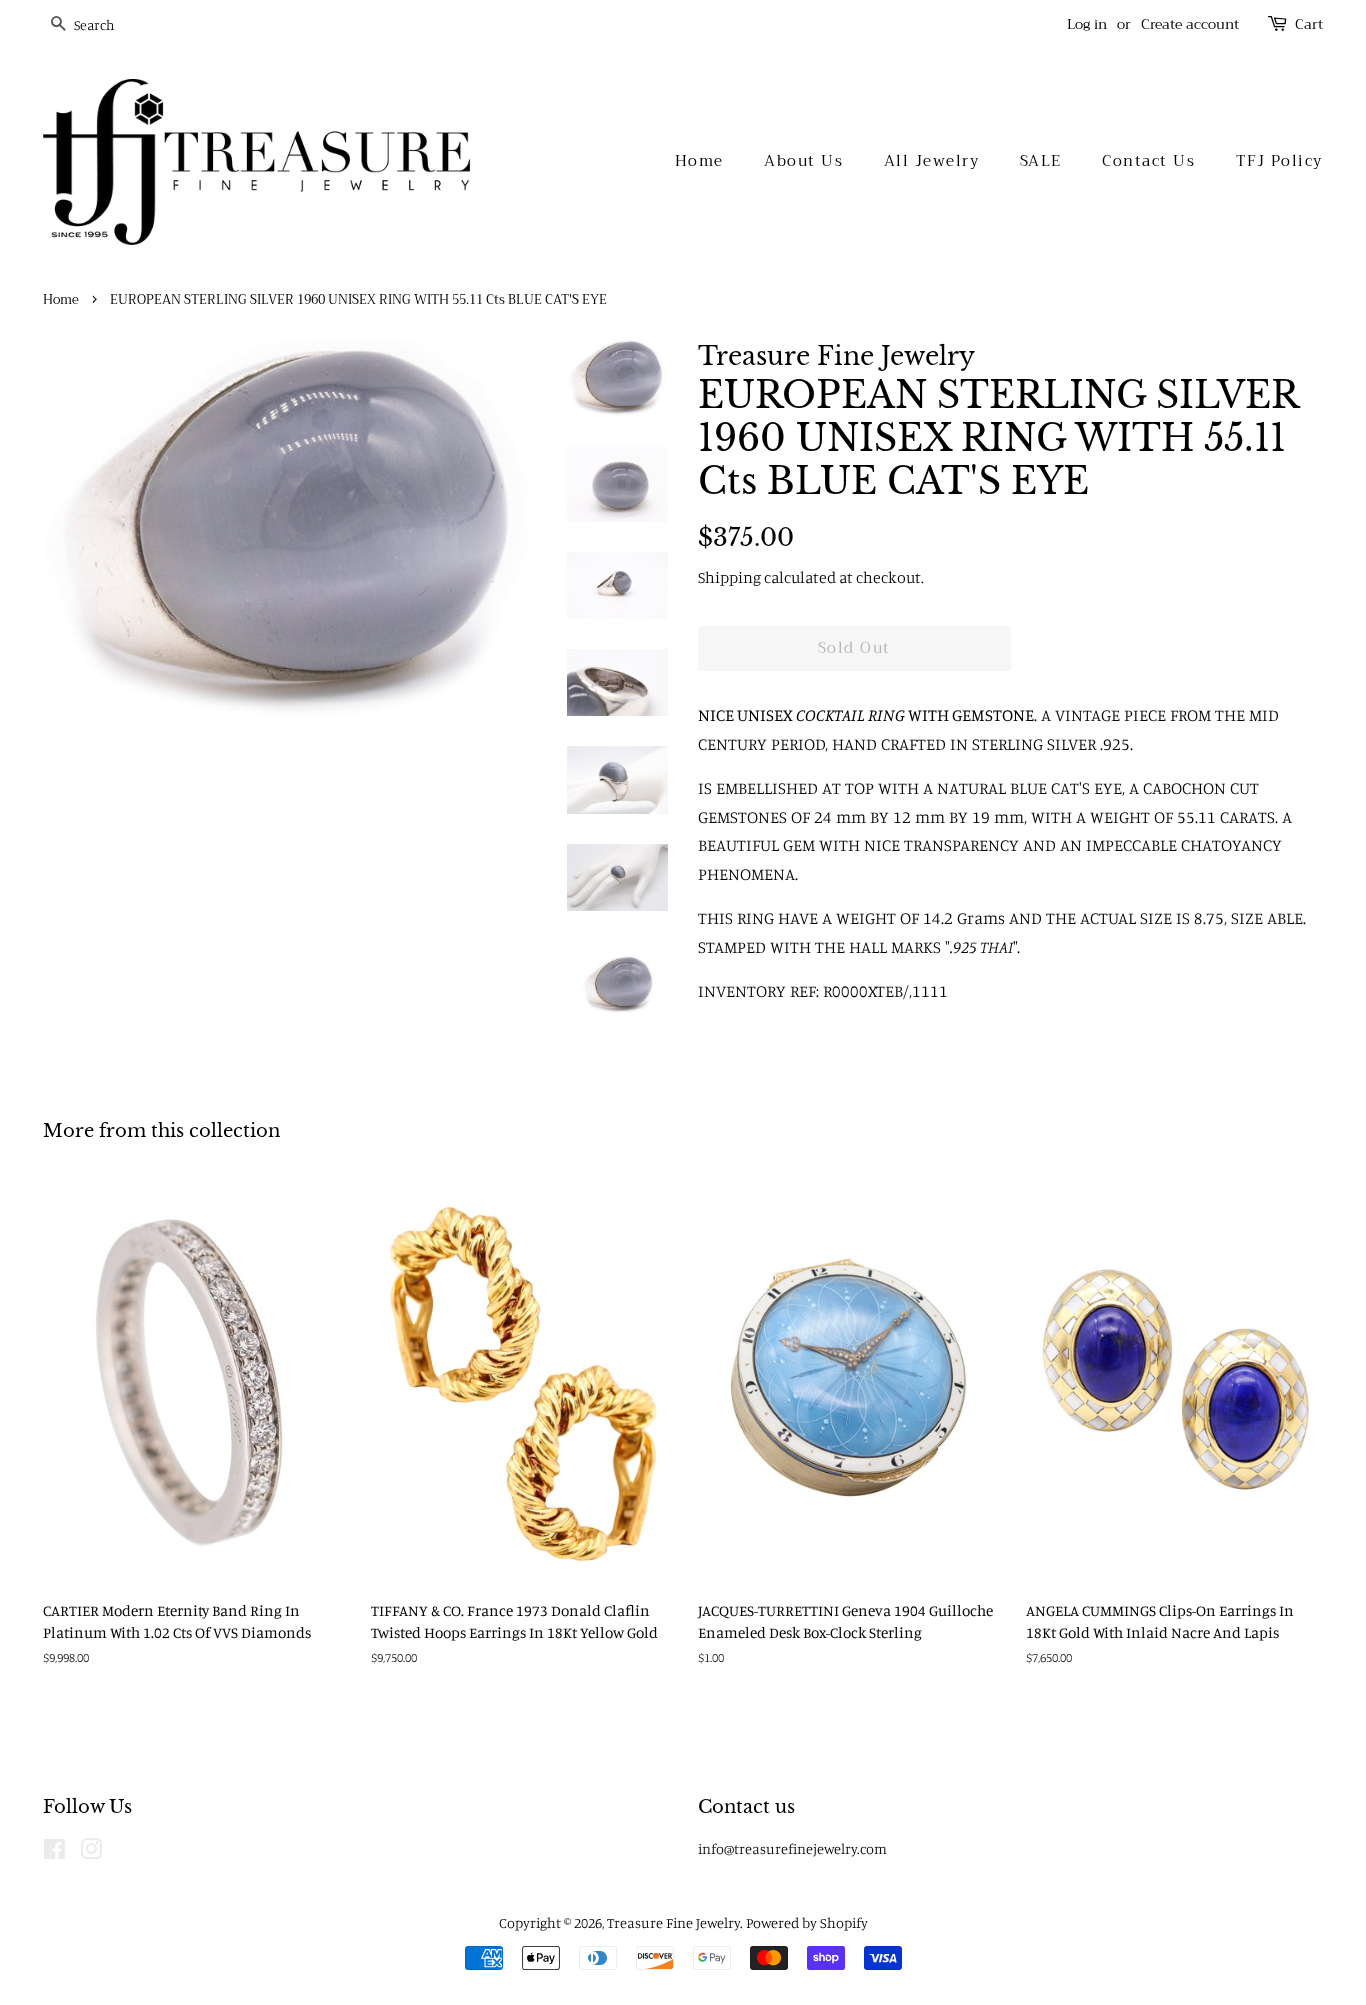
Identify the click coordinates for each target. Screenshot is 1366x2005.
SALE (1041, 161)
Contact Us (1148, 161)
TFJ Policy (1279, 161)
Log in (1087, 24)
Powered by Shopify (807, 1922)
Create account (1190, 24)
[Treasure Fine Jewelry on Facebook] (54, 1852)
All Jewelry (932, 161)
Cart (1309, 24)
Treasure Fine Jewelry (673, 1922)
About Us (803, 161)
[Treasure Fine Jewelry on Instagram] (91, 1852)
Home (699, 161)
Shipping (729, 577)
